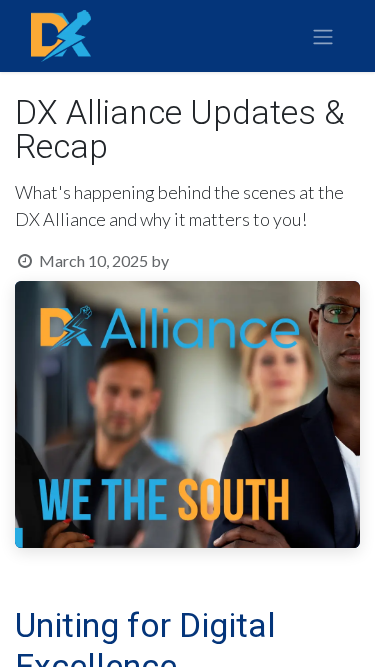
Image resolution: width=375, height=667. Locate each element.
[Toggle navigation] (323, 36)
